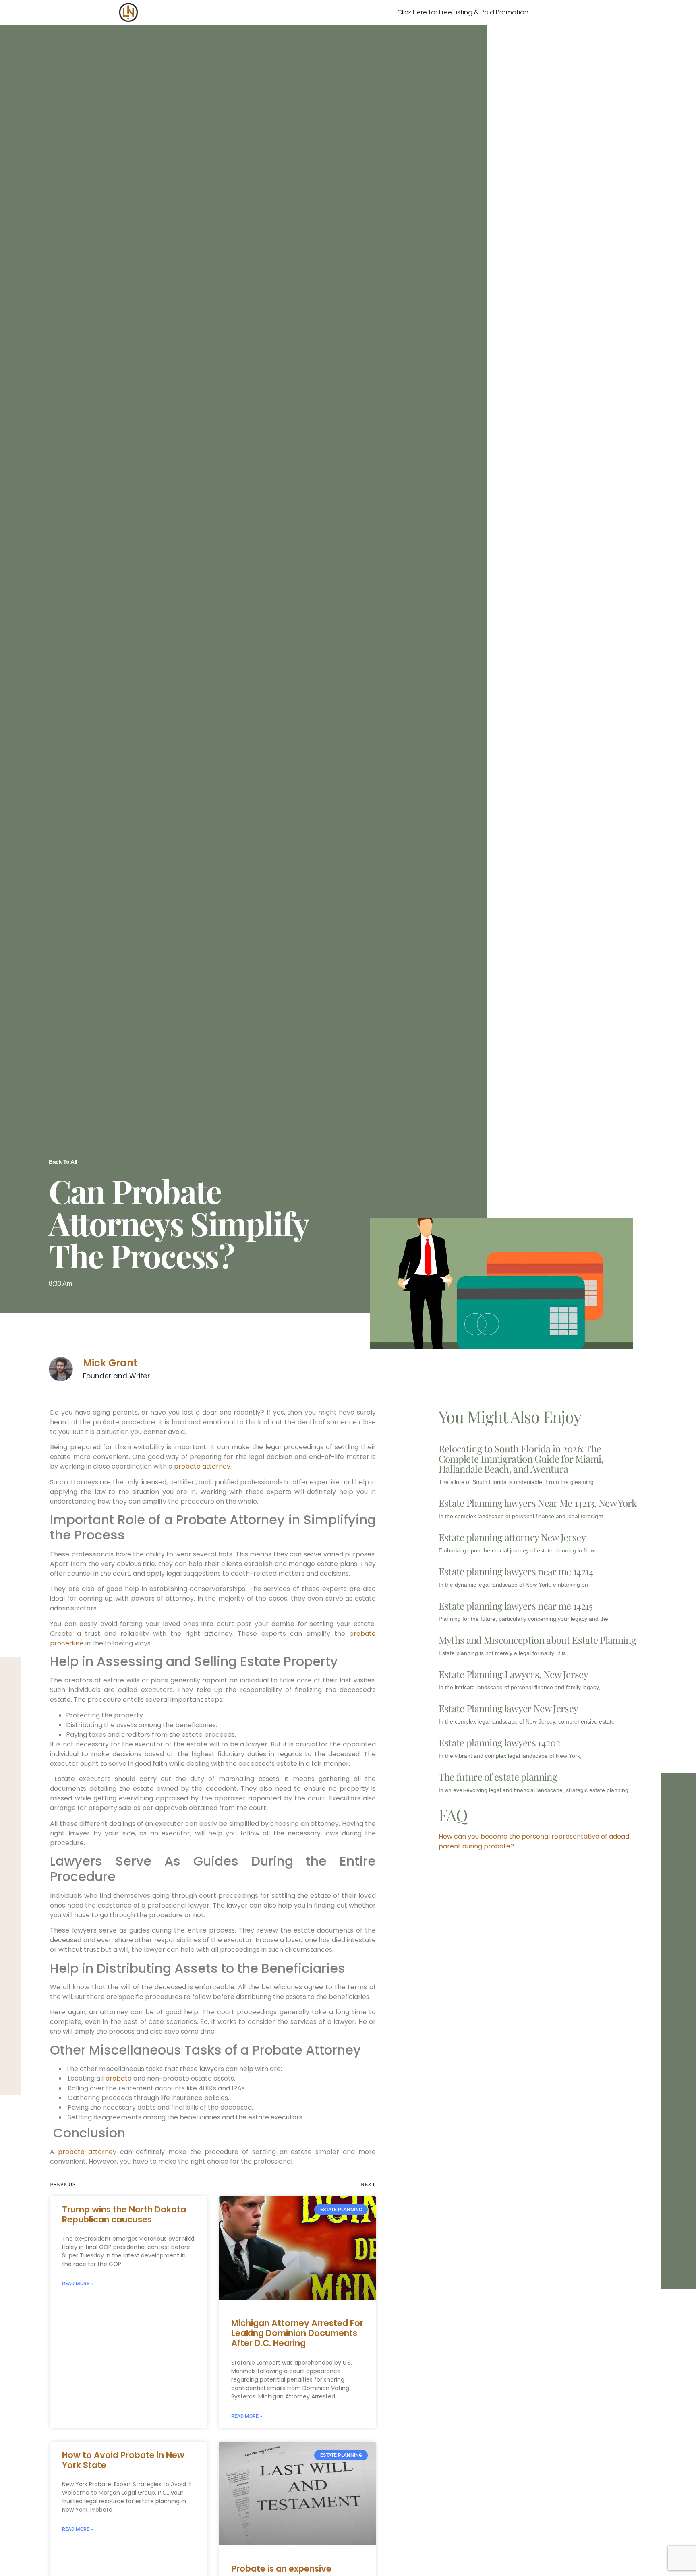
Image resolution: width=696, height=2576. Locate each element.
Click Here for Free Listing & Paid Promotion (463, 12)
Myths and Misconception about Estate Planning (537, 1640)
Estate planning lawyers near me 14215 (516, 1606)
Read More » (78, 2284)
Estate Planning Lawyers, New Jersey (513, 1674)
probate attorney (202, 1466)
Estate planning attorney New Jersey (512, 1537)
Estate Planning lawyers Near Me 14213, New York (538, 1503)
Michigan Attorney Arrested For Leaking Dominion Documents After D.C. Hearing (297, 2333)
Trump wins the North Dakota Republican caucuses (124, 2214)
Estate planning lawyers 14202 (499, 1742)
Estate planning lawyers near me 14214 (516, 1571)
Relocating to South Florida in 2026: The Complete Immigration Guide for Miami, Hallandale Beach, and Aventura (521, 1459)
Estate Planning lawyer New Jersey (509, 1708)
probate (118, 2078)
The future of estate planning (498, 1777)
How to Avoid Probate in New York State (123, 2460)
